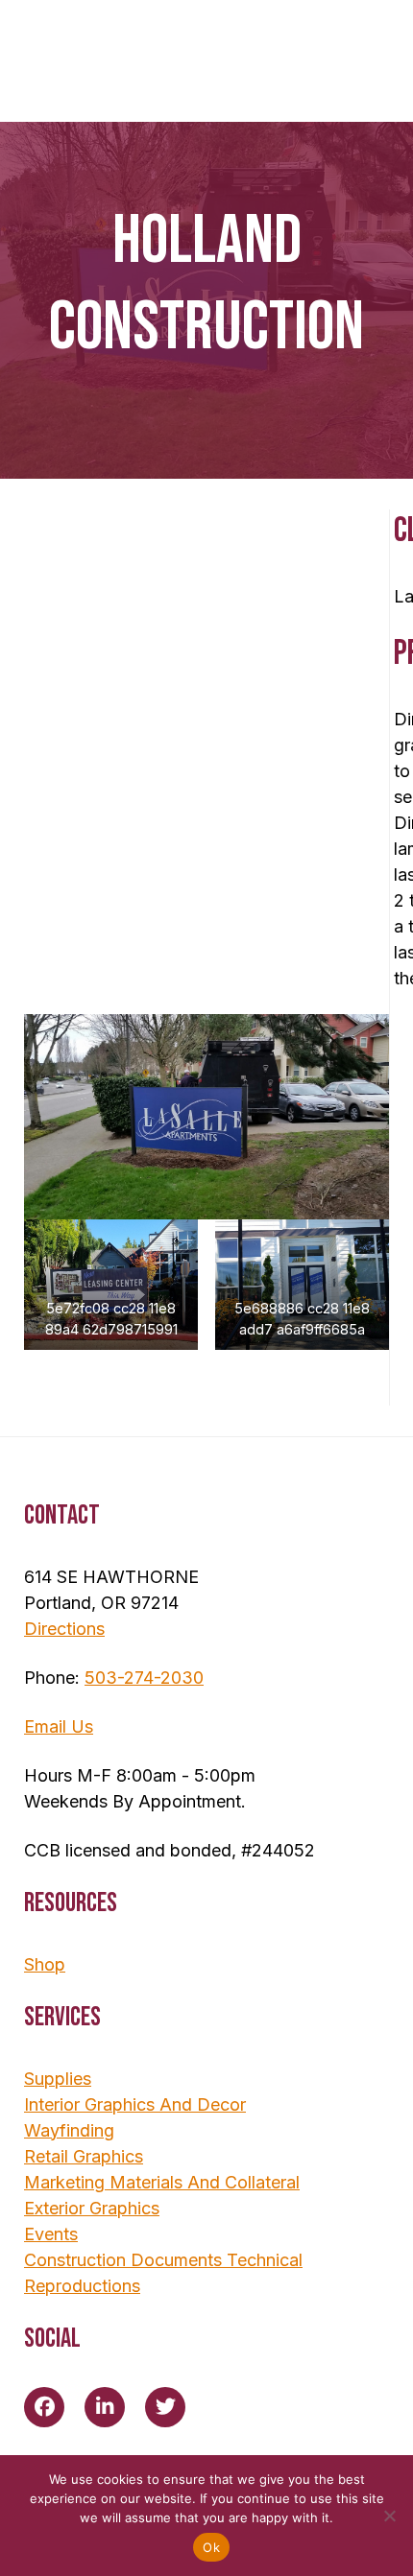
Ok (211, 2547)
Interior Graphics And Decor (135, 2104)
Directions (64, 1629)
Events (51, 2234)
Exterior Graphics (92, 2208)
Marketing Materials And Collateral (162, 2182)
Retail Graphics (84, 2156)
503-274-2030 (144, 1678)
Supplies (58, 2079)
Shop (45, 1964)
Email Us (59, 1726)
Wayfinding (69, 2130)
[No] (389, 2516)
